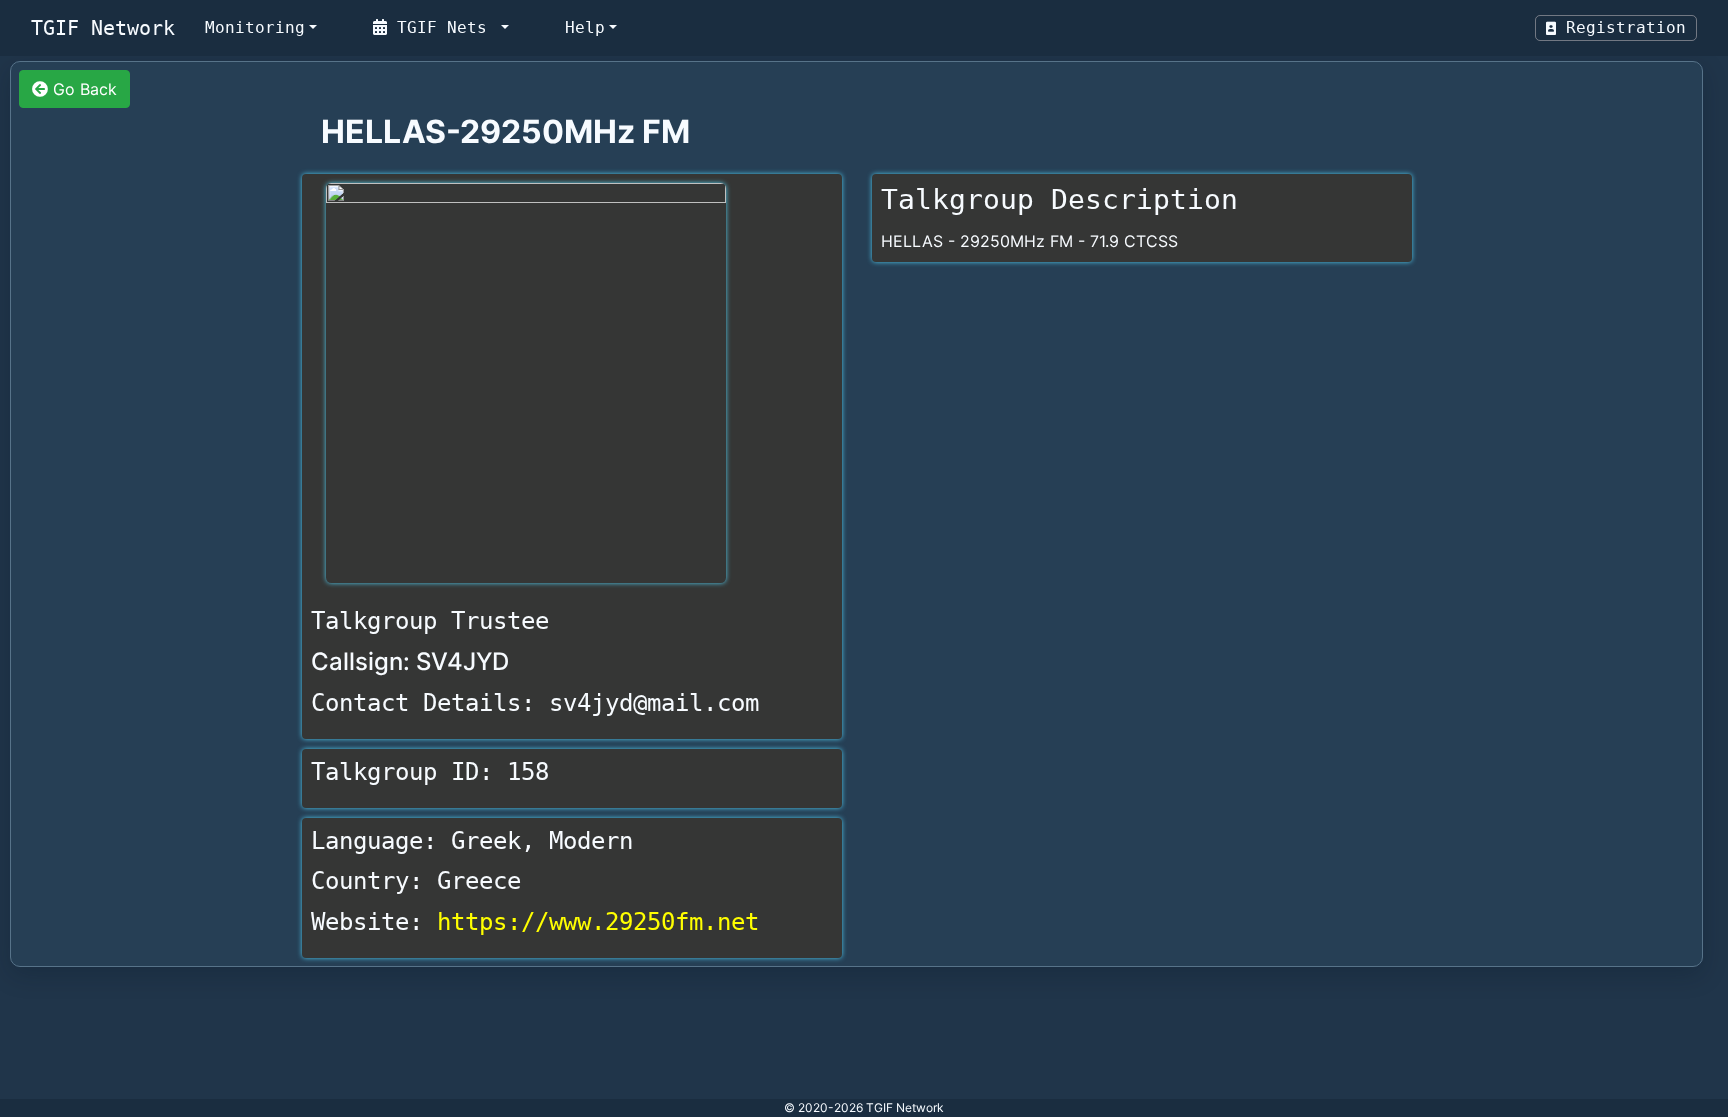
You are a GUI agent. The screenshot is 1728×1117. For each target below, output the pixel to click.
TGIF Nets (442, 27)
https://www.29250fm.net (598, 922)
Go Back (82, 89)
